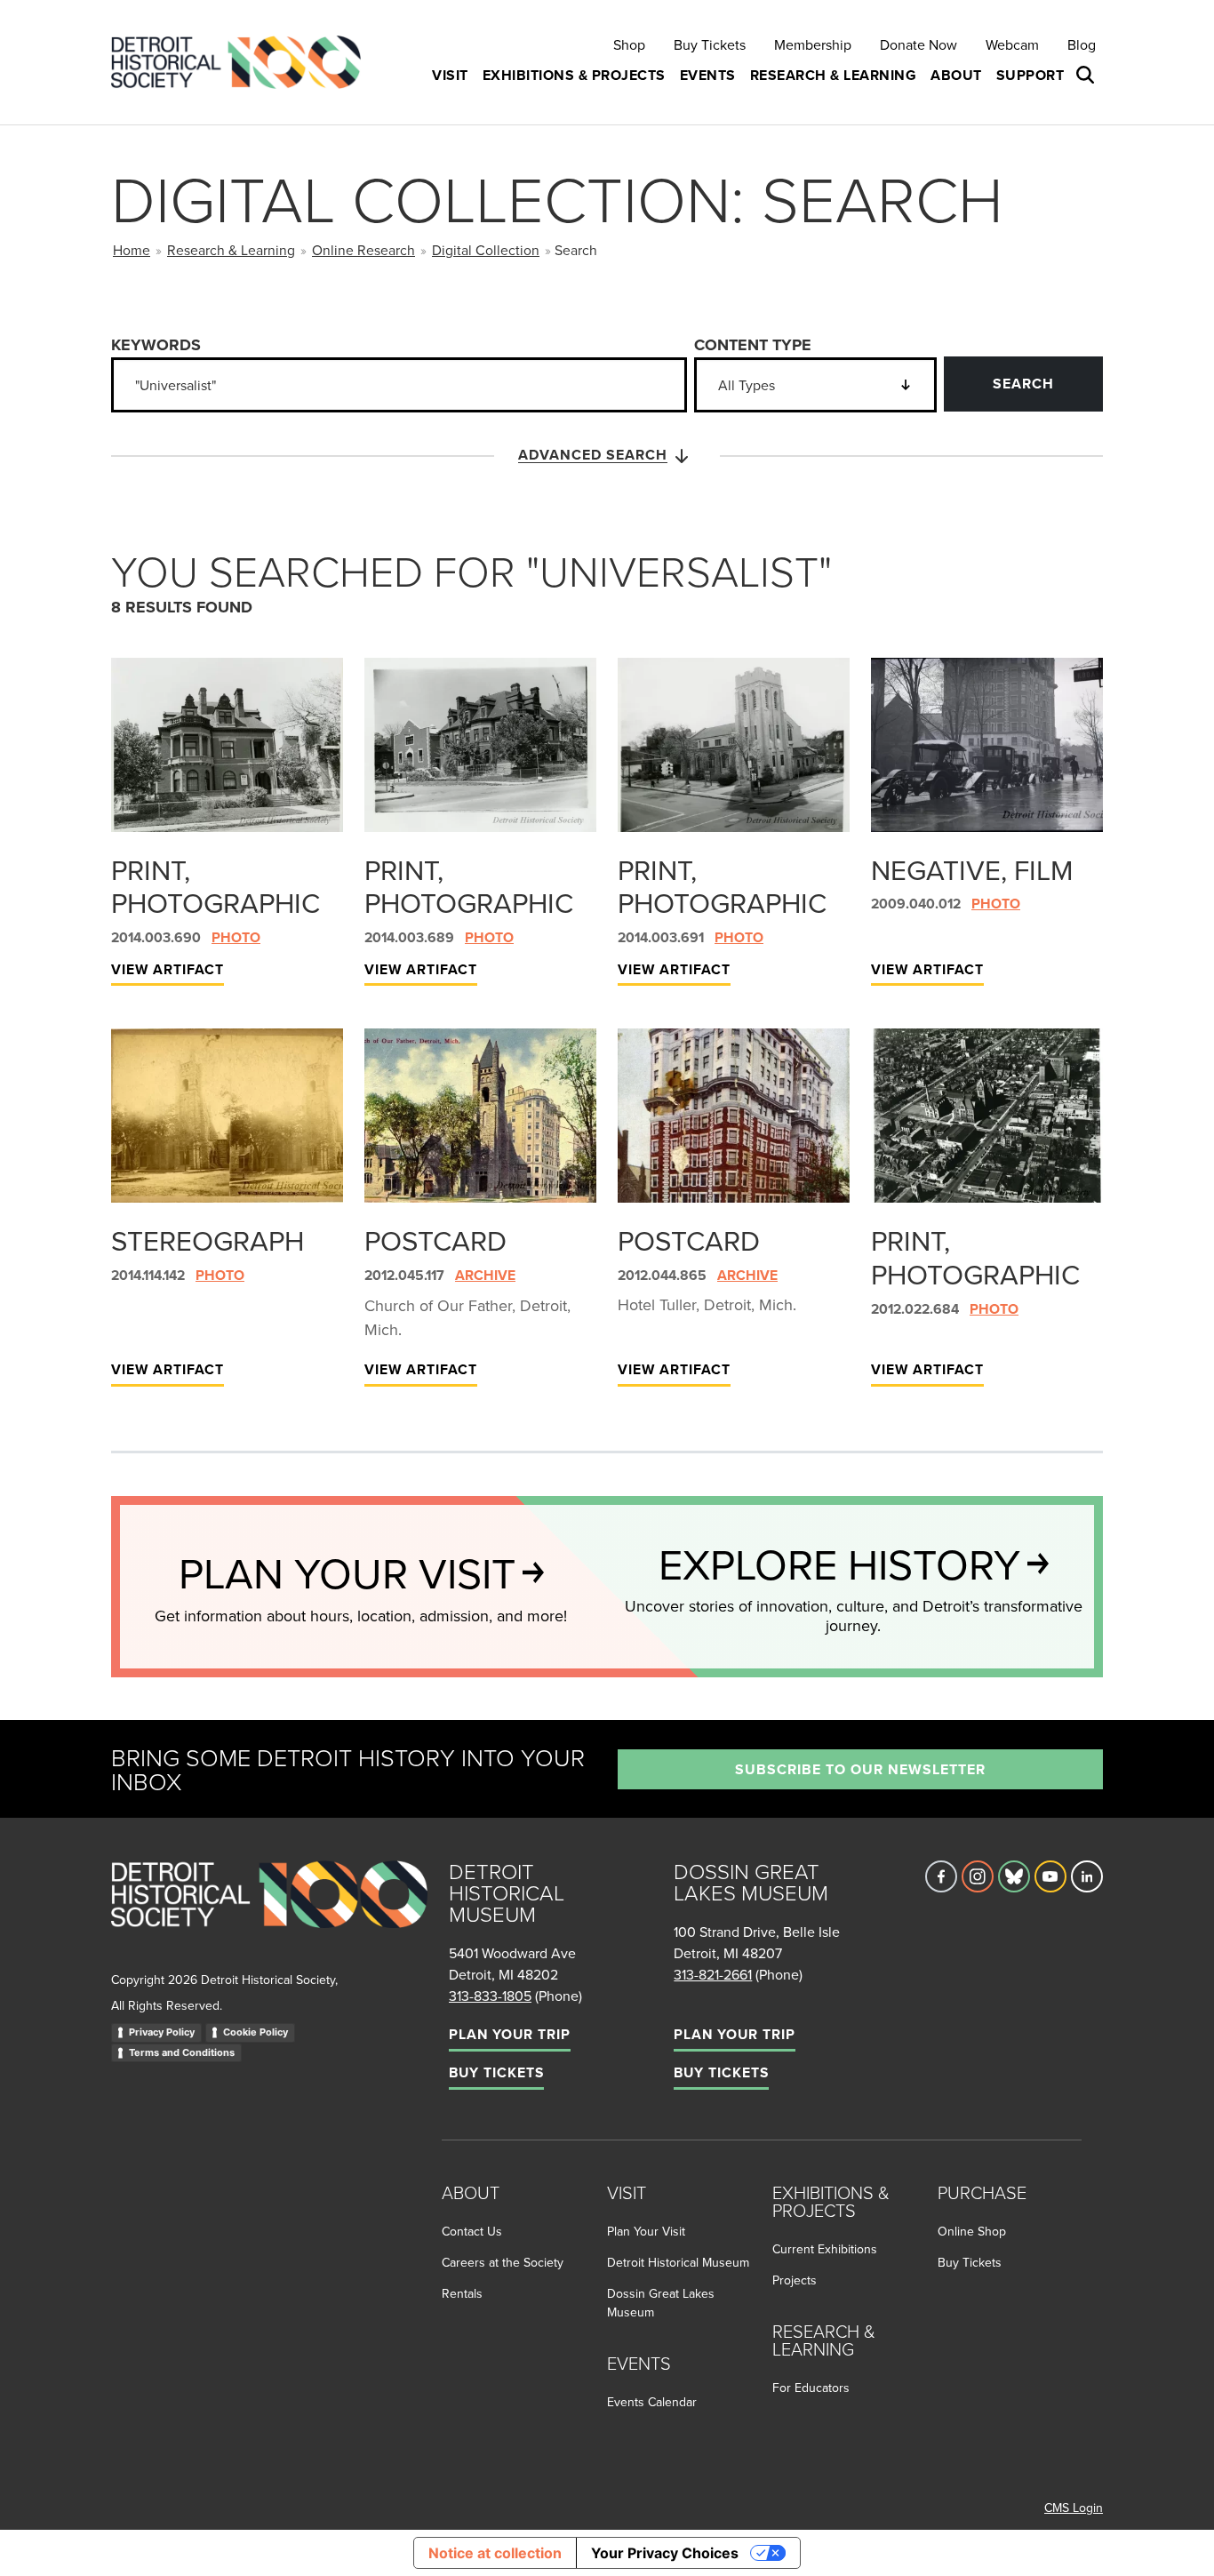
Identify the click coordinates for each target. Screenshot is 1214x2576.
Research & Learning (231, 250)
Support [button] (1030, 75)
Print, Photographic (216, 886)
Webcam (1012, 44)
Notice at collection (495, 2553)
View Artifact (168, 969)
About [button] (956, 75)
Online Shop (972, 2231)
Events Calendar (652, 2402)
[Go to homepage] (269, 1914)
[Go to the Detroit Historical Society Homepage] (243, 63)
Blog (1082, 44)
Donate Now (918, 44)
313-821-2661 (713, 1974)
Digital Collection (486, 250)
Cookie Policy (256, 2032)
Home (132, 250)
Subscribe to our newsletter (860, 1769)
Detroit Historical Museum (678, 2262)
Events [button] (708, 75)
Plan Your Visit (646, 2231)
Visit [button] (450, 75)
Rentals (462, 2293)
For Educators (811, 2388)
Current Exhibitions (825, 2249)
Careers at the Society (503, 2262)
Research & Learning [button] (834, 75)
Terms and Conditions (182, 2052)
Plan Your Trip (510, 2034)
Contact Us (472, 2231)
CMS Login (1074, 2508)
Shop (629, 44)
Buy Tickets (710, 44)
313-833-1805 (490, 1996)
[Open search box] (1087, 76)
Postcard (435, 1240)
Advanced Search (593, 455)
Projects (795, 2280)
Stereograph (208, 1240)
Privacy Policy (162, 2032)
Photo (236, 937)
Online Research (363, 250)
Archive (485, 1275)
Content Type (753, 345)
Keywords (156, 345)
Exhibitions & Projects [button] (574, 75)
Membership (813, 44)
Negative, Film (972, 869)
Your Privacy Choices (665, 2553)
